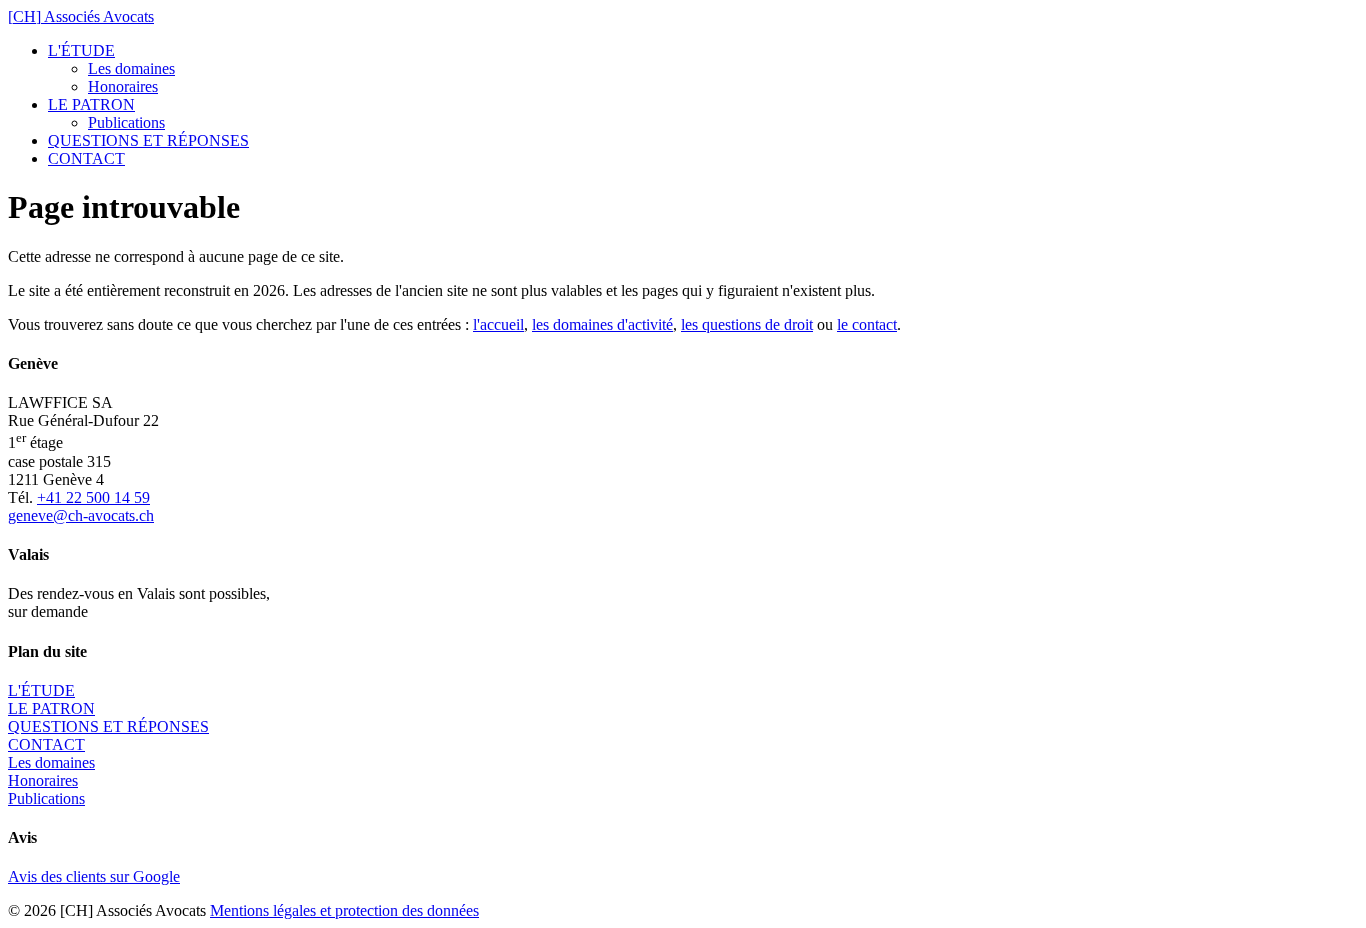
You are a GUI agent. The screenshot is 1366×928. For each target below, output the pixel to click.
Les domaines (131, 68)
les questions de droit (747, 324)
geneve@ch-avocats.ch (81, 515)
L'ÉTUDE (81, 50)
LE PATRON (91, 104)
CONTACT (86, 158)
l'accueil (498, 324)
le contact (867, 324)
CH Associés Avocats (81, 16)
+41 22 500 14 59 (93, 497)
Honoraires (123, 86)
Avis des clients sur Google (94, 876)
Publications (126, 122)
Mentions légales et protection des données (344, 910)
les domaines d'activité (602, 324)
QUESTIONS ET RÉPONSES (148, 140)
